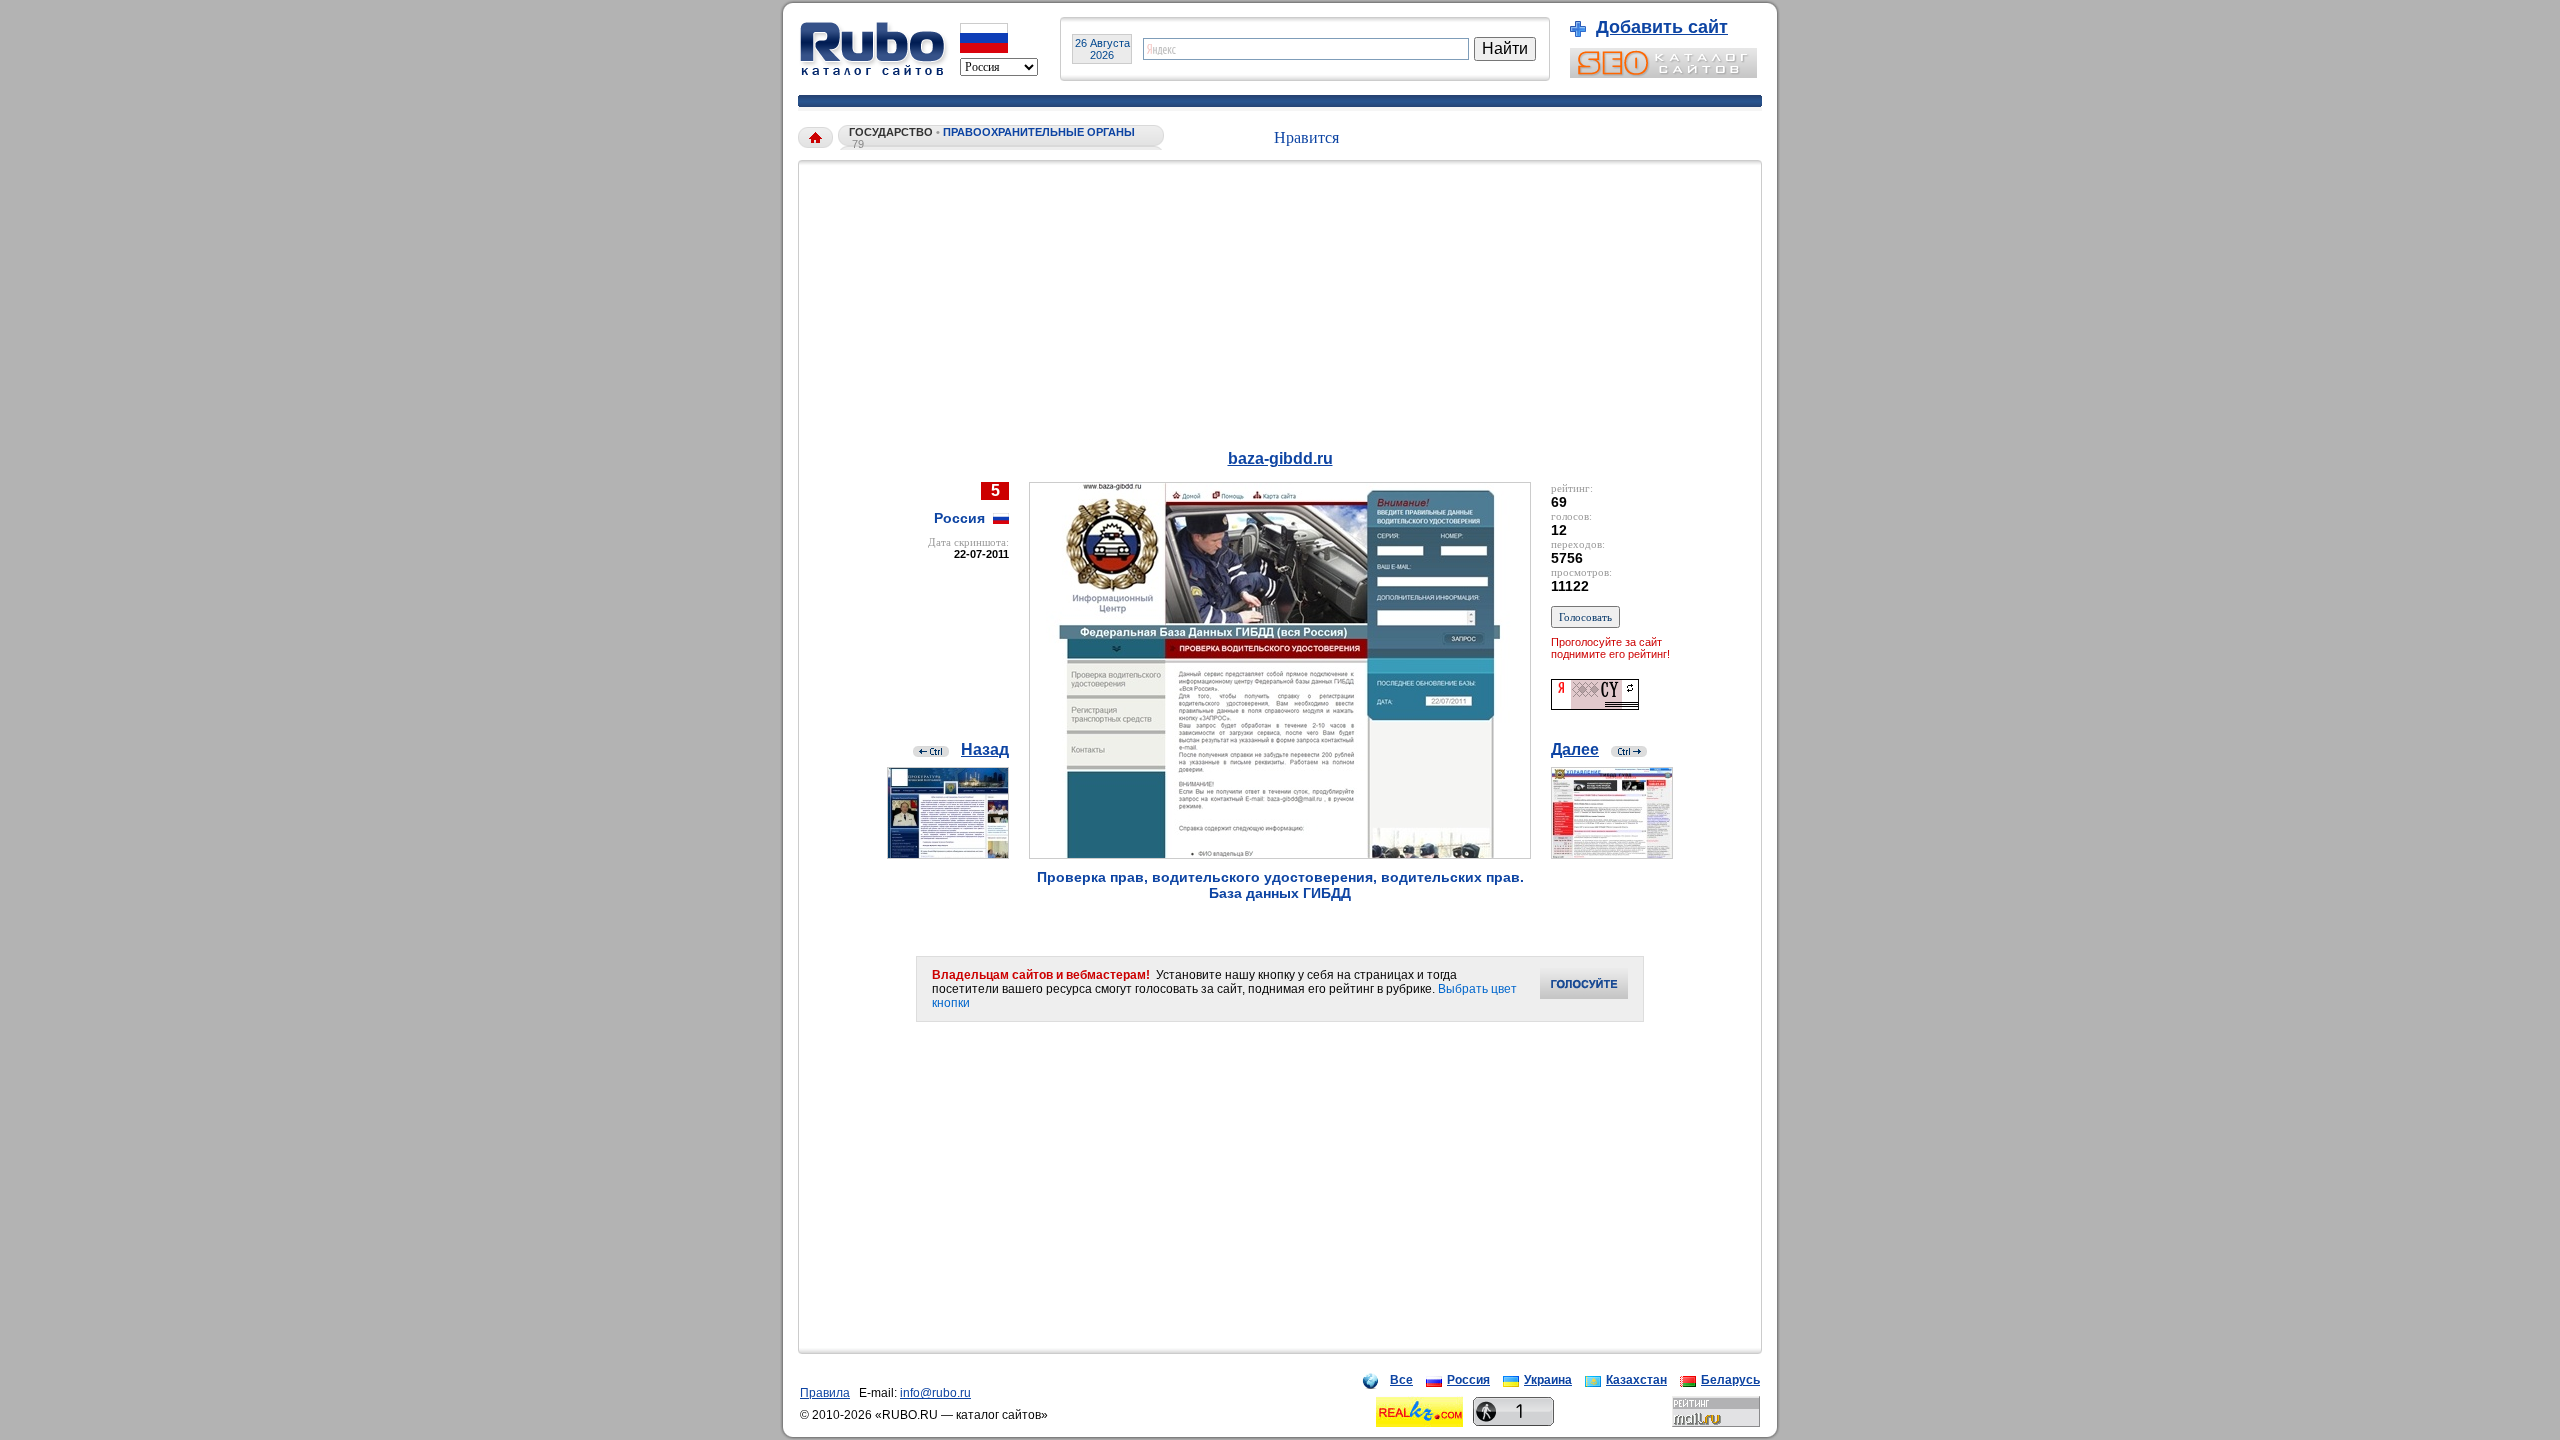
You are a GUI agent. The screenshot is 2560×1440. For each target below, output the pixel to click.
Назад (985, 749)
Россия (1468, 1380)
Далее (1575, 749)
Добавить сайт (1662, 27)
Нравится (1306, 137)
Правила (825, 1393)
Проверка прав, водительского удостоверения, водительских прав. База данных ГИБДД (1280, 885)
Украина (1548, 1380)
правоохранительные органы (1039, 132)
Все (1401, 1380)
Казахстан (1636, 1380)
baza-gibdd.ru (1280, 458)
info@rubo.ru (935, 1393)
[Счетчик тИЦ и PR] (1595, 704)
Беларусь (1730, 1380)
